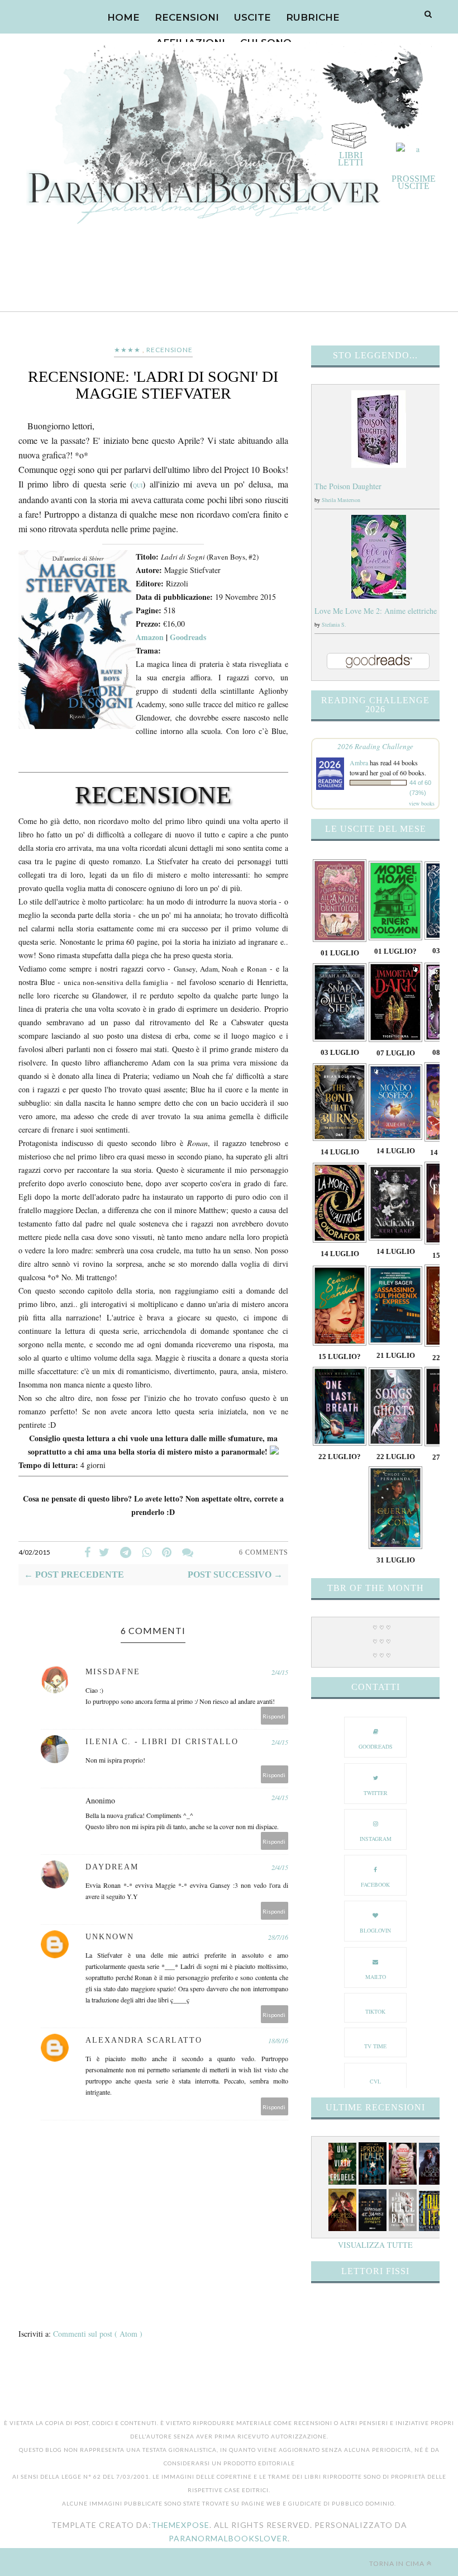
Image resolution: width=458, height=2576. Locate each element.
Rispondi (274, 1716)
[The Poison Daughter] (379, 465)
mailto (376, 1977)
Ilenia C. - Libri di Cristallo (162, 1742)
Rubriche (313, 17)
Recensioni (187, 17)
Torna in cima (397, 2563)
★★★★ (127, 350)
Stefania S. (334, 624)
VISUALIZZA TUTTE (375, 2245)
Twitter (376, 1793)
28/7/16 (278, 1937)
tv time (375, 2046)
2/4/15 (280, 1672)
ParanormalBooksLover (228, 2538)
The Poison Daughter (348, 486)
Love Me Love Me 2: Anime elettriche (376, 611)
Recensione (170, 350)
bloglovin (375, 1930)
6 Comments (264, 1552)
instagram (376, 1839)
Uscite (252, 17)
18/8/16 (278, 2040)
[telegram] (126, 1552)
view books (422, 803)
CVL (375, 2081)
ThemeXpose (180, 2525)
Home (123, 17)
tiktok (375, 2011)
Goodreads (188, 637)
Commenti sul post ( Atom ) (98, 2334)
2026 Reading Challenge (375, 746)
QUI (138, 485)
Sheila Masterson (341, 500)
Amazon (150, 637)
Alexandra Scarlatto (144, 2040)
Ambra (359, 763)
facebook (375, 1884)
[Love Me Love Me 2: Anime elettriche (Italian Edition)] (379, 596)
